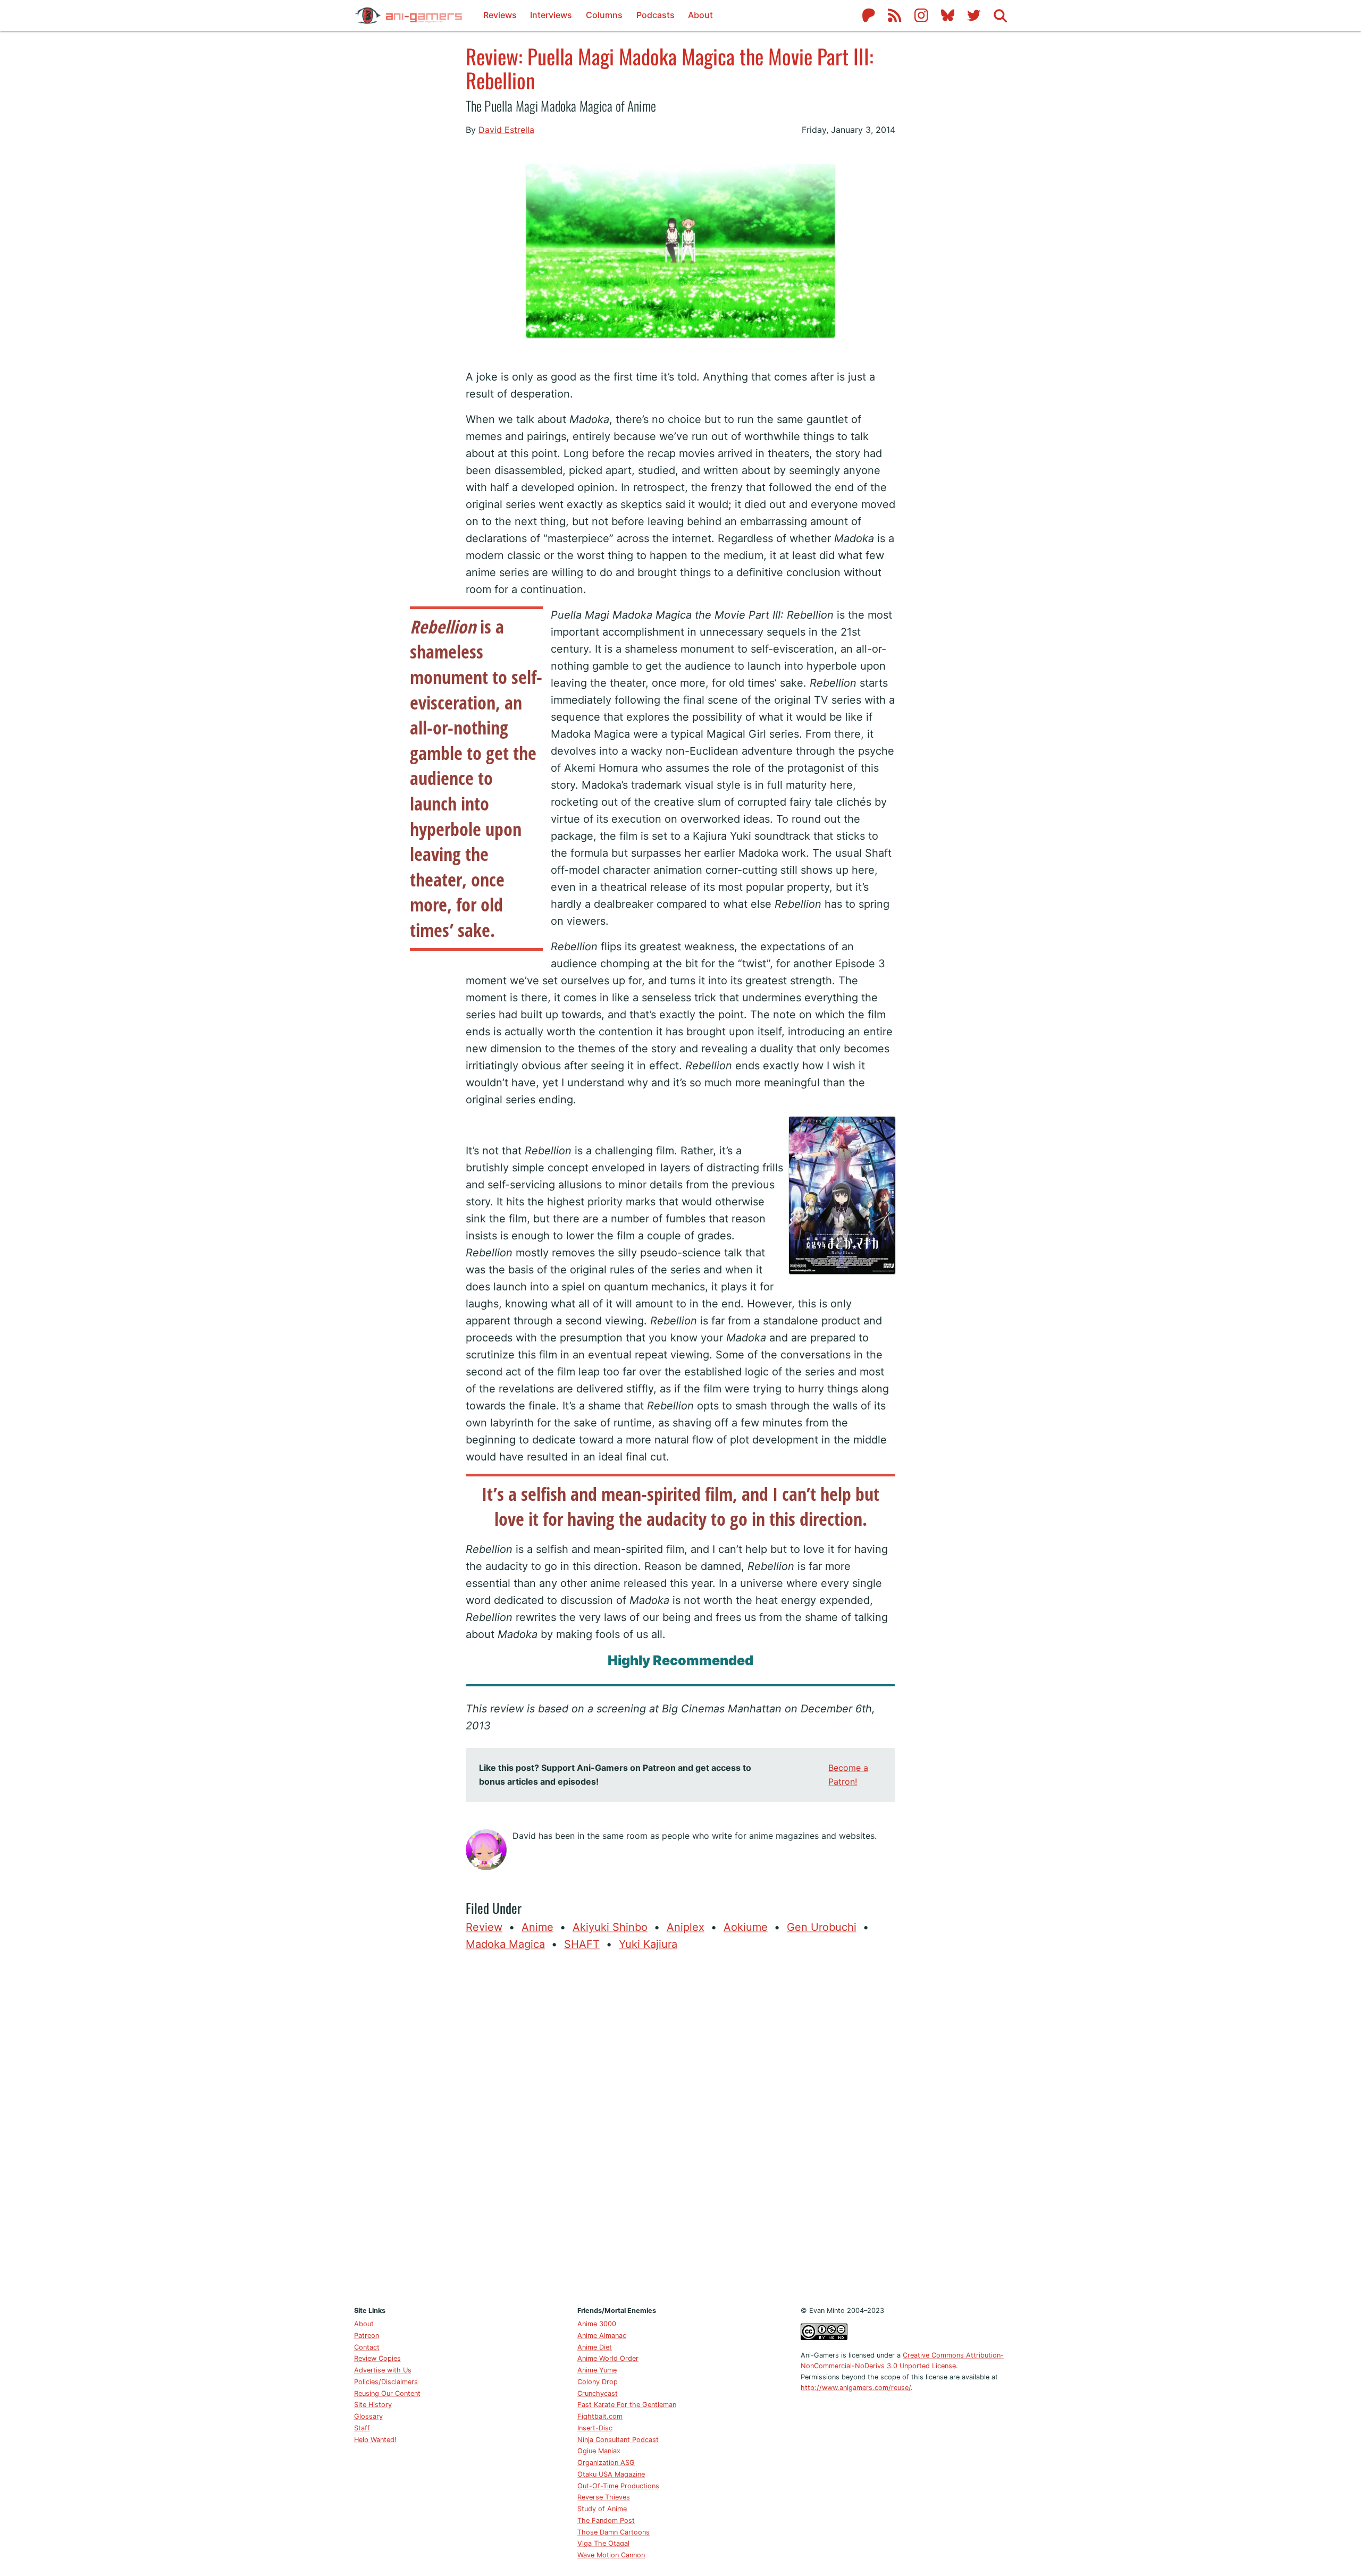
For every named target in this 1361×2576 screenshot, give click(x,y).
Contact (367, 2347)
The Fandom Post (606, 2520)
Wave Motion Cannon (611, 2555)
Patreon (367, 2336)
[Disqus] (680, 2126)
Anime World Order (608, 2358)
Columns (604, 15)
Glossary (368, 2416)
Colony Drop (598, 2382)
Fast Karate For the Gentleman (627, 2405)
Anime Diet (595, 2347)
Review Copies (377, 2358)
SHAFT (582, 1944)
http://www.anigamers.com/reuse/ (856, 2388)
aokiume (746, 1927)
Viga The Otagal (603, 2543)
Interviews (551, 15)
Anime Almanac (602, 2336)
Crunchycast (598, 2393)
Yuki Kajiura (648, 1944)
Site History (373, 2405)
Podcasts (656, 15)
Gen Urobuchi (822, 1927)
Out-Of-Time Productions (618, 2486)
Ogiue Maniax (599, 2451)
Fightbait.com (600, 2416)
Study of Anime (602, 2509)
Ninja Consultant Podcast (618, 2440)
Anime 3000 (597, 2324)
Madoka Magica (505, 1944)
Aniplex (686, 1927)
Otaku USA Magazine (611, 2474)
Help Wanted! (375, 2440)
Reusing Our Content (387, 2393)
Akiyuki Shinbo (610, 1927)
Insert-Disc (595, 2428)
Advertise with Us (383, 2370)
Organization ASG (606, 2463)
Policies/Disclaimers (386, 2382)
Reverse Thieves (604, 2497)
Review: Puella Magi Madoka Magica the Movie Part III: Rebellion (670, 68)
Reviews (500, 15)
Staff (362, 2428)
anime (537, 1927)
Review (484, 1927)
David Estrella (506, 130)
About (700, 15)
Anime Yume (597, 2370)
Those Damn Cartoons (614, 2532)
